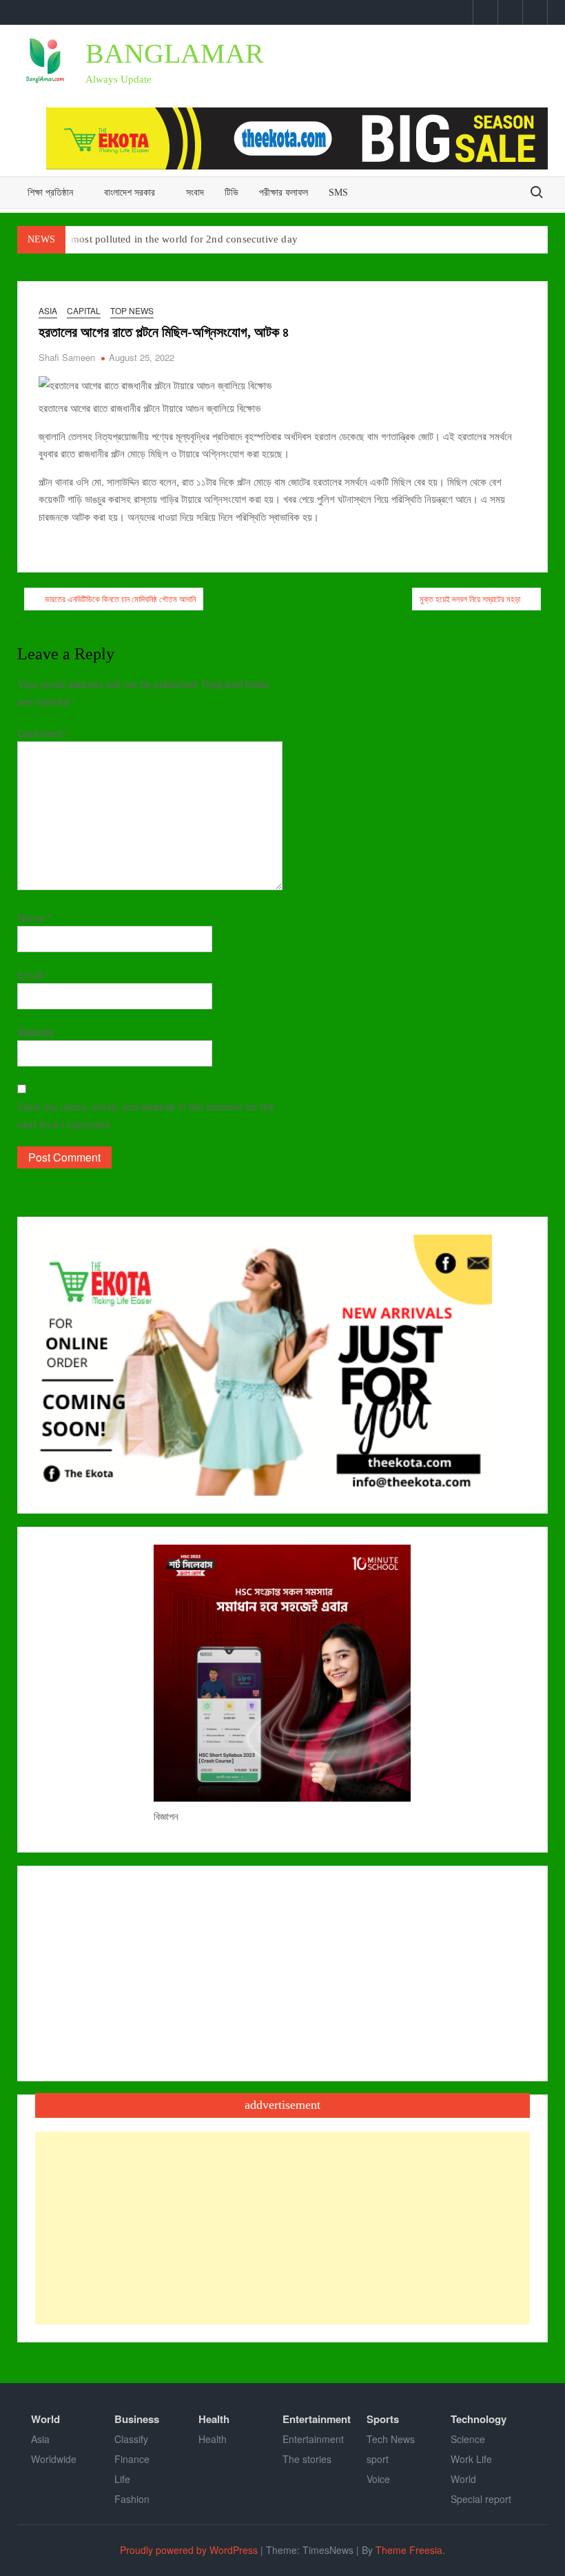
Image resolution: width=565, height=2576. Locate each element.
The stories (307, 2459)
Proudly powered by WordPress (189, 2550)
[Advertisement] (283, 2228)
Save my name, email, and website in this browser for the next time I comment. (146, 1115)
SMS (338, 193)
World (45, 2419)
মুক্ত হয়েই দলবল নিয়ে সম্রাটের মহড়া (470, 598)
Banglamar (175, 53)
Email (33, 975)
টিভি (232, 193)
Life (122, 2479)
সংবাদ (195, 193)
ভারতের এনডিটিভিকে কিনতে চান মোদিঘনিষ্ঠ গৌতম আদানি (120, 598)
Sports (383, 2419)
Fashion (132, 2499)
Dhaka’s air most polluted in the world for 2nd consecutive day (158, 239)
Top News (132, 310)
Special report (481, 2499)
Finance (132, 2459)
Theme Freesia (409, 2550)
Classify (131, 2439)
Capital (84, 310)
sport (378, 2459)
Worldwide (54, 2459)
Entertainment (317, 2419)
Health (214, 2419)
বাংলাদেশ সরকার (130, 193)
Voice (378, 2479)
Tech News (391, 2439)
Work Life (471, 2459)
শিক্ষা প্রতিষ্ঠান (50, 193)
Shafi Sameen (67, 357)
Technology (479, 2419)
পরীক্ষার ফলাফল (284, 193)
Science (468, 2439)
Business (137, 2419)
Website (35, 1032)
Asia (48, 310)
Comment (43, 733)
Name (34, 917)
